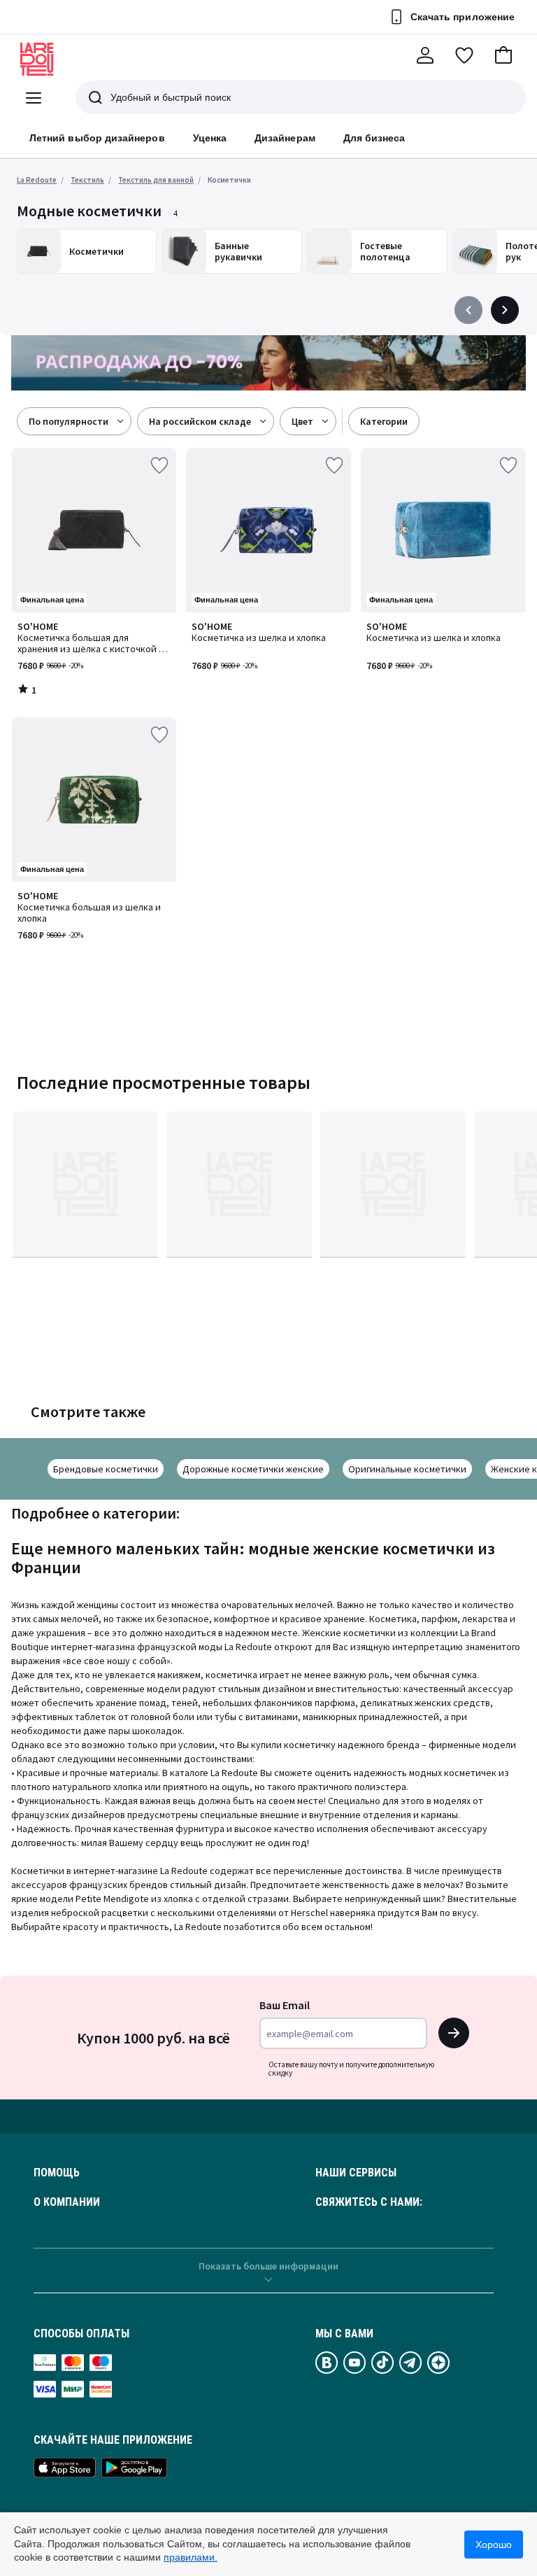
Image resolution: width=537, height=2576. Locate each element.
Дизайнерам (285, 138)
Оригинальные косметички (407, 1469)
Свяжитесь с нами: (369, 2202)
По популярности (69, 421)
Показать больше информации (268, 2266)
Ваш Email (285, 2005)
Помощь (57, 2173)
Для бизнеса (374, 138)
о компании (67, 2202)
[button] (503, 55)
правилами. (191, 2557)
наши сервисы (356, 2173)
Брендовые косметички (106, 1469)
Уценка (210, 138)
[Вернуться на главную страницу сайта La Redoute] (37, 59)
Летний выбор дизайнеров (97, 138)
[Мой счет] (425, 55)
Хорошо (494, 2545)
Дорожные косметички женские (253, 1469)
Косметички (229, 180)
